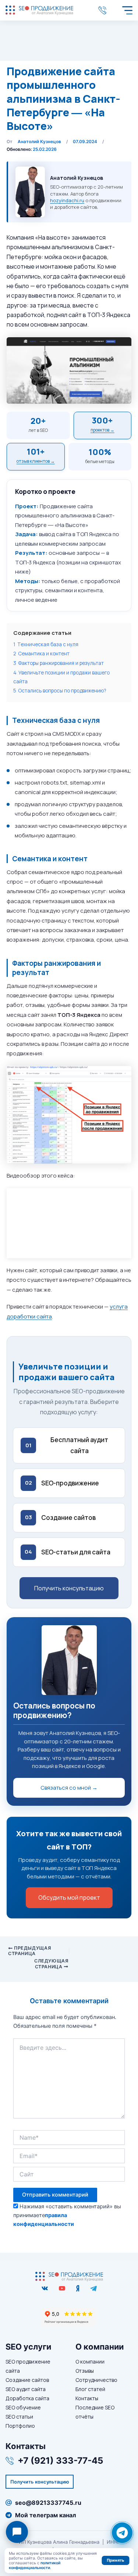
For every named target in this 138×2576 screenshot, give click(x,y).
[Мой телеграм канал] (93, 2288)
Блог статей (90, 2389)
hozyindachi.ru (67, 200)
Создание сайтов (27, 2380)
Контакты (87, 2398)
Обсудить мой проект (69, 1898)
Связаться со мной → (69, 1788)
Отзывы (85, 2371)
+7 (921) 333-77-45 (104, 10)
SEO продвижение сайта (28, 2366)
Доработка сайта (27, 2398)
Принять (115, 2560)
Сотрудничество (96, 2380)
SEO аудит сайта (26, 2389)
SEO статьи (19, 2417)
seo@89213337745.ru (48, 2503)
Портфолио (20, 2426)
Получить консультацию (69, 1588)
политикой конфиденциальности (35, 2565)
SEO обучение (23, 2407)
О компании (90, 2362)
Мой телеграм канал (46, 2515)
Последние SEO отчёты (95, 2412)
